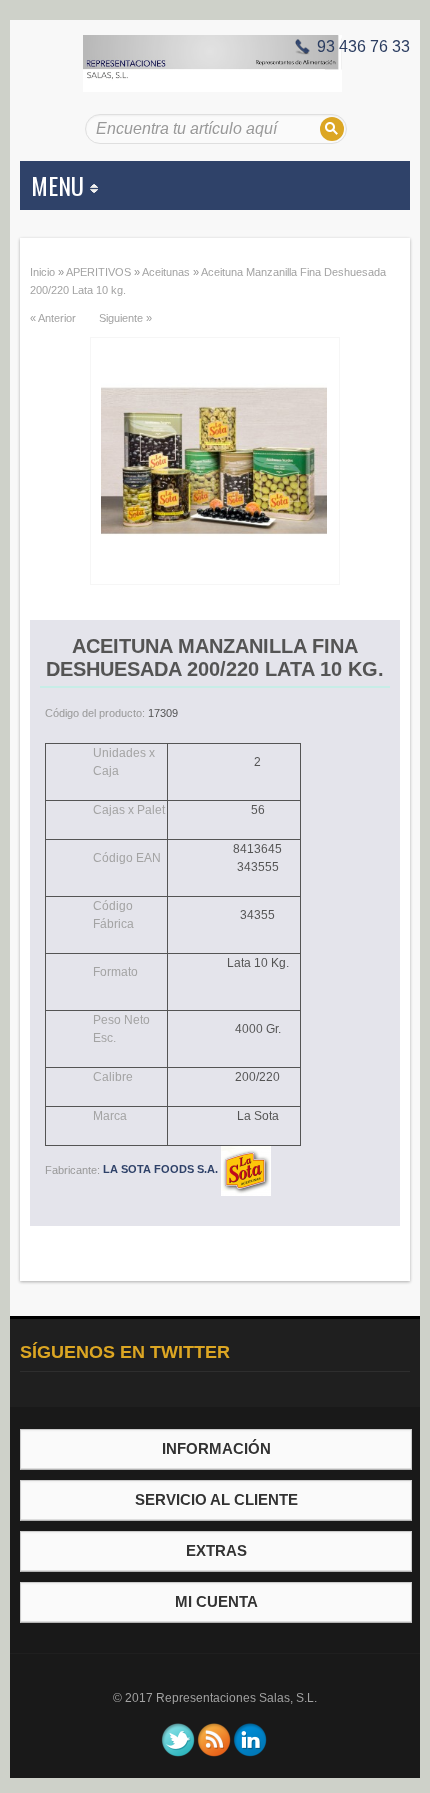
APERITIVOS (98, 272)
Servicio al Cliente (216, 1499)
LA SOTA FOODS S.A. (162, 1169)
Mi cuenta (216, 1601)
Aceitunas (166, 272)
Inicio (42, 272)
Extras (216, 1550)
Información (216, 1448)
